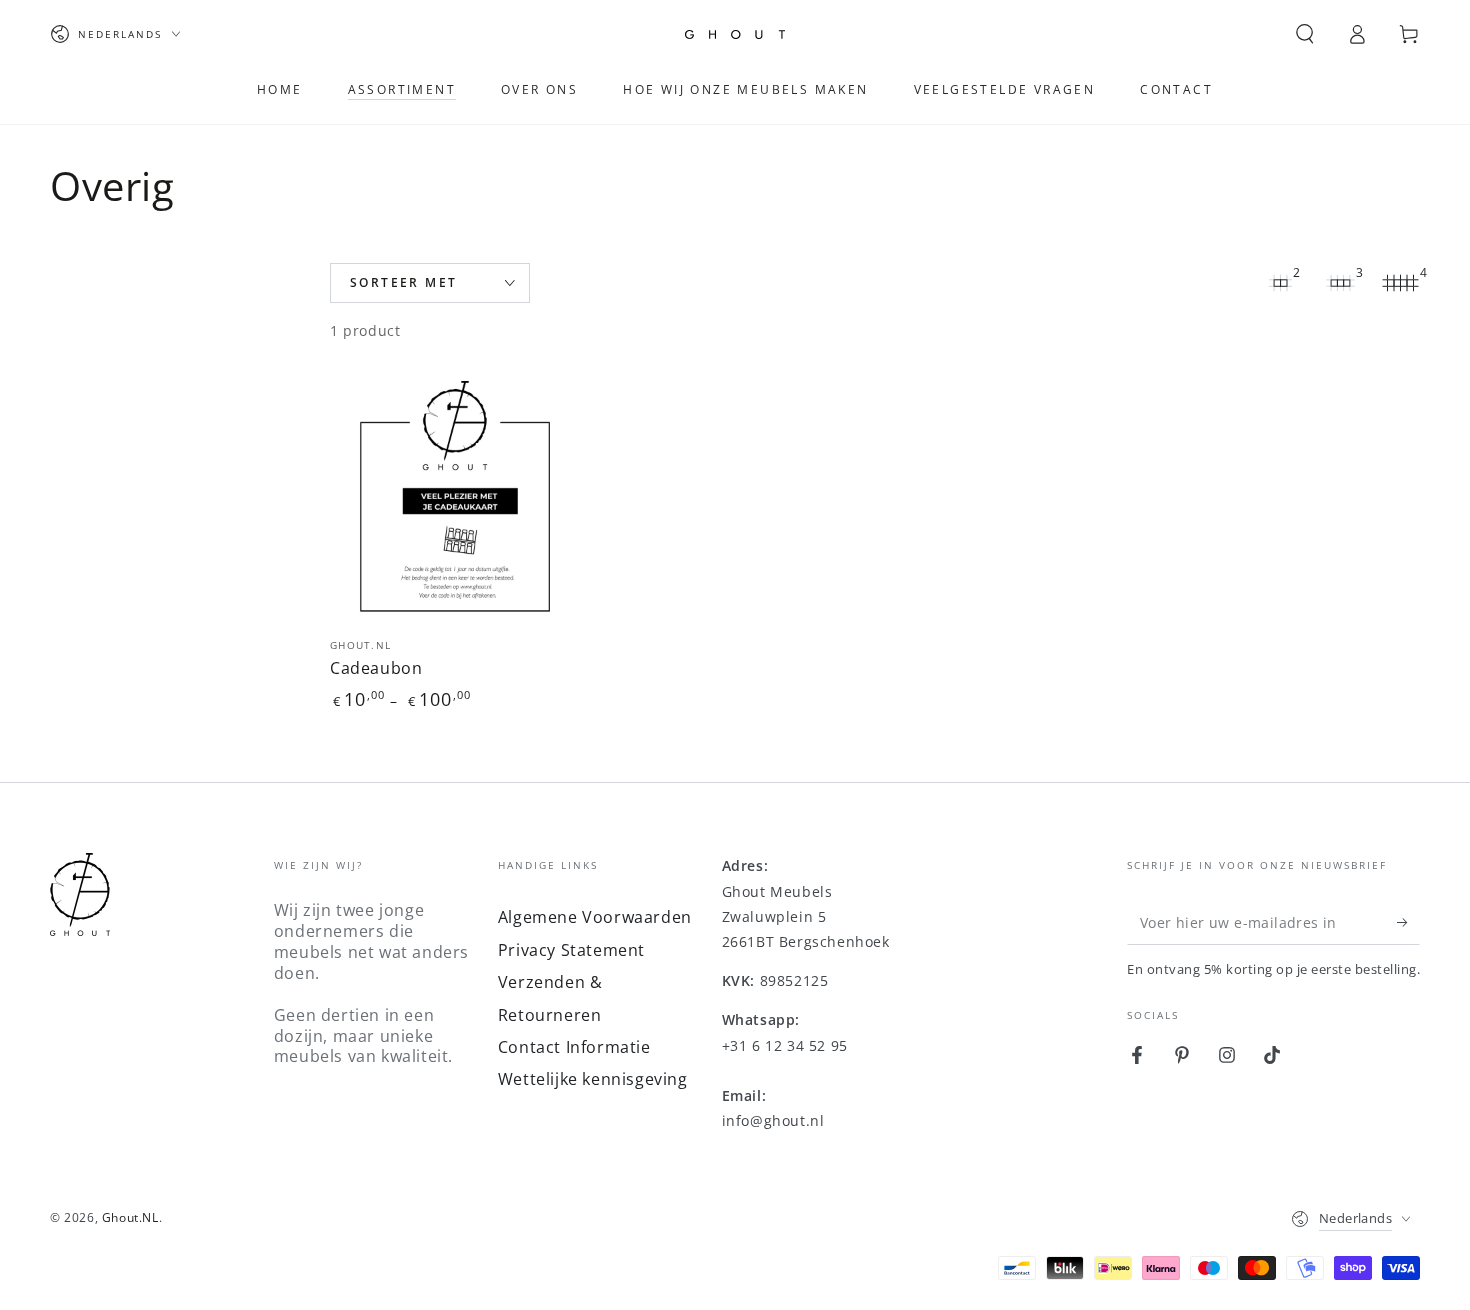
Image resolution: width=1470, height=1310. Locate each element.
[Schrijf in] (1408, 922)
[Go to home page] (735, 34)
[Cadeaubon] (455, 498)
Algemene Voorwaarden (595, 917)
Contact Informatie (574, 1047)
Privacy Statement (571, 950)
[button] (1305, 34)
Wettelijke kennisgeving (593, 1079)
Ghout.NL (130, 1217)
